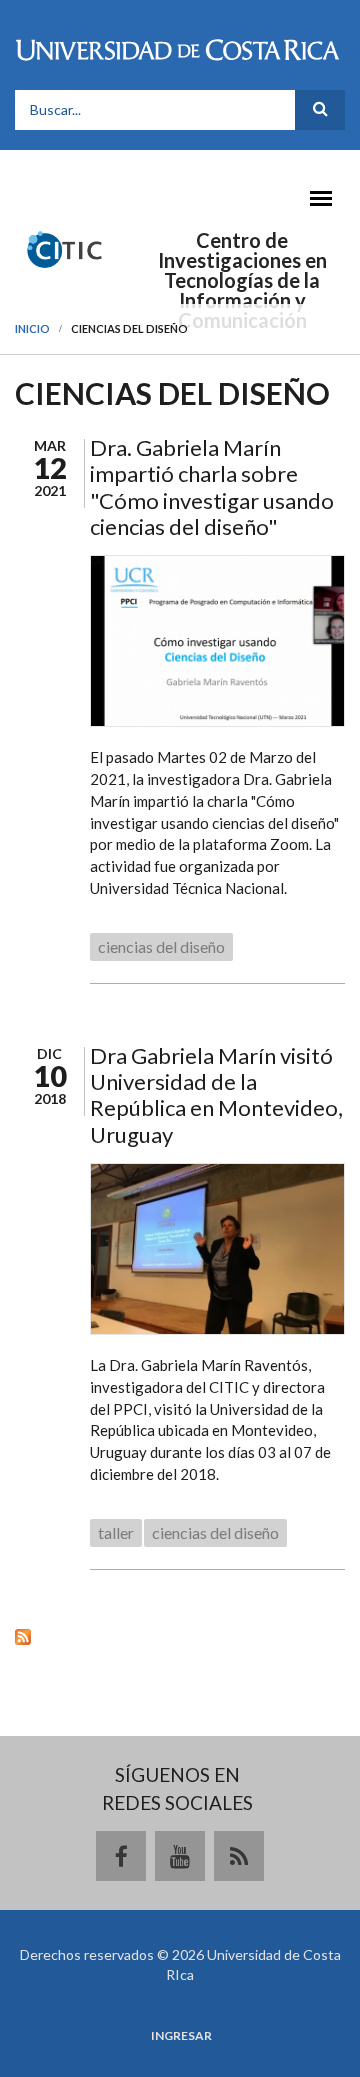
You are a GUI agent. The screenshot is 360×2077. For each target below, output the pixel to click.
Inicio (32, 328)
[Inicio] (64, 248)
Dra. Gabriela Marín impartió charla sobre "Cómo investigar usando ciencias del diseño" (212, 487)
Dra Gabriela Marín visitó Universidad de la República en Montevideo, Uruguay (216, 1095)
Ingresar (181, 2036)
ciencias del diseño (161, 946)
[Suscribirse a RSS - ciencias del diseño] (180, 1636)
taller (116, 1532)
